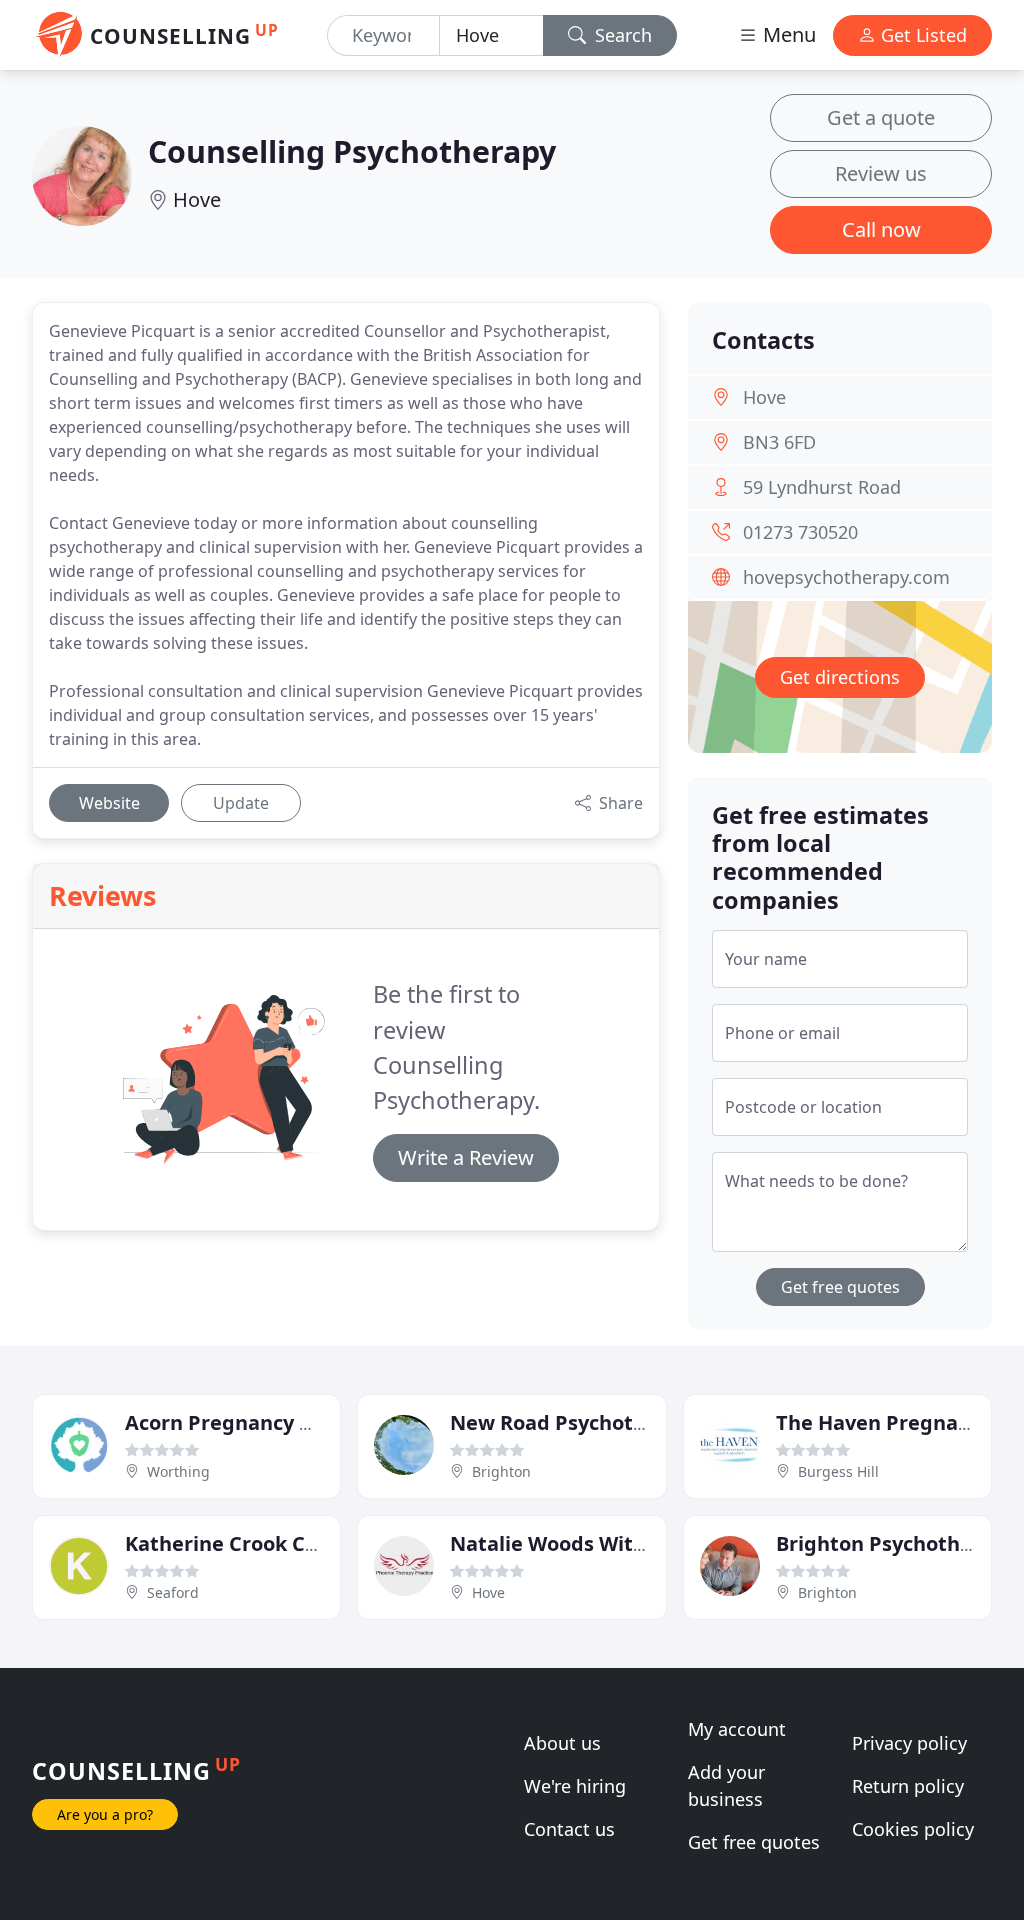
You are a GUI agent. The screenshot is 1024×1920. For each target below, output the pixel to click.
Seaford (173, 1592)
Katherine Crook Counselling (267, 1543)
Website (109, 803)
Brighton (501, 1471)
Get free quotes (840, 1287)
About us (562, 1743)
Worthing (178, 1471)
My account (737, 1729)
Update (241, 803)
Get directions (840, 677)
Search (621, 35)
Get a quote (881, 117)
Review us (881, 173)
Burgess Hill (838, 1471)
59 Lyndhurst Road (822, 487)
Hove (197, 199)
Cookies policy (913, 1829)
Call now (881, 229)
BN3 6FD (779, 442)
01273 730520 (800, 532)
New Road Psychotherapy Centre (613, 1422)
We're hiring (575, 1786)
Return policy (908, 1786)
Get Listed (921, 35)
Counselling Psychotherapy (352, 151)
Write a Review (466, 1157)
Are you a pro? (105, 1814)
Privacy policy (909, 1743)
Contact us (569, 1829)
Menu (787, 34)
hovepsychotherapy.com (846, 577)
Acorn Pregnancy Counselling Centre (307, 1422)
